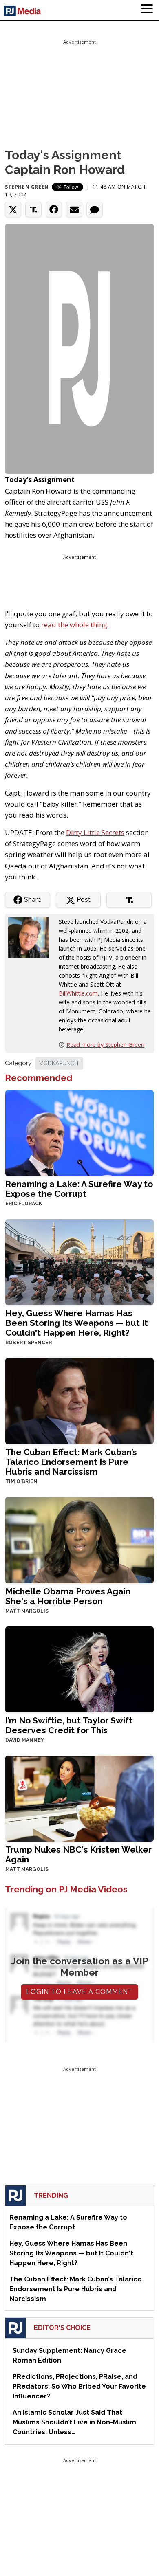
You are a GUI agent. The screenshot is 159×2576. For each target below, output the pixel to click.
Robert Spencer (29, 1343)
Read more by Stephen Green (105, 1045)
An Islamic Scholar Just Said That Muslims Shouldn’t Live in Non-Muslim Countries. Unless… (74, 2422)
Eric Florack (24, 1204)
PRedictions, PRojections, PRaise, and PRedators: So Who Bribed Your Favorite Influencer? (79, 2386)
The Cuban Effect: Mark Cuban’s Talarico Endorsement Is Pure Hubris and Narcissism (71, 1462)
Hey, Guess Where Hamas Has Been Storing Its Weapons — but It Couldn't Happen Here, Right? (77, 1323)
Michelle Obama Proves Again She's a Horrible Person (68, 1596)
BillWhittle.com (78, 993)
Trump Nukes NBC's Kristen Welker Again (78, 1854)
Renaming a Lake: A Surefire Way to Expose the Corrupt (79, 1189)
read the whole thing (74, 625)
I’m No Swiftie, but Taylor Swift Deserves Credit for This (69, 1725)
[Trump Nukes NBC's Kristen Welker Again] (79, 1798)
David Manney (25, 1740)
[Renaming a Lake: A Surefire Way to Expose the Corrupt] (79, 1132)
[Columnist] (32, 937)
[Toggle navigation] (147, 10)
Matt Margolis (27, 1611)
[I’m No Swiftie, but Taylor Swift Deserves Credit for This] (79, 1669)
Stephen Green (27, 187)
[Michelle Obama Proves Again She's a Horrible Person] (79, 1539)
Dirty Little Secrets (95, 832)
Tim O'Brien (21, 1481)
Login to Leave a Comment (79, 1992)
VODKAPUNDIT (59, 1063)
